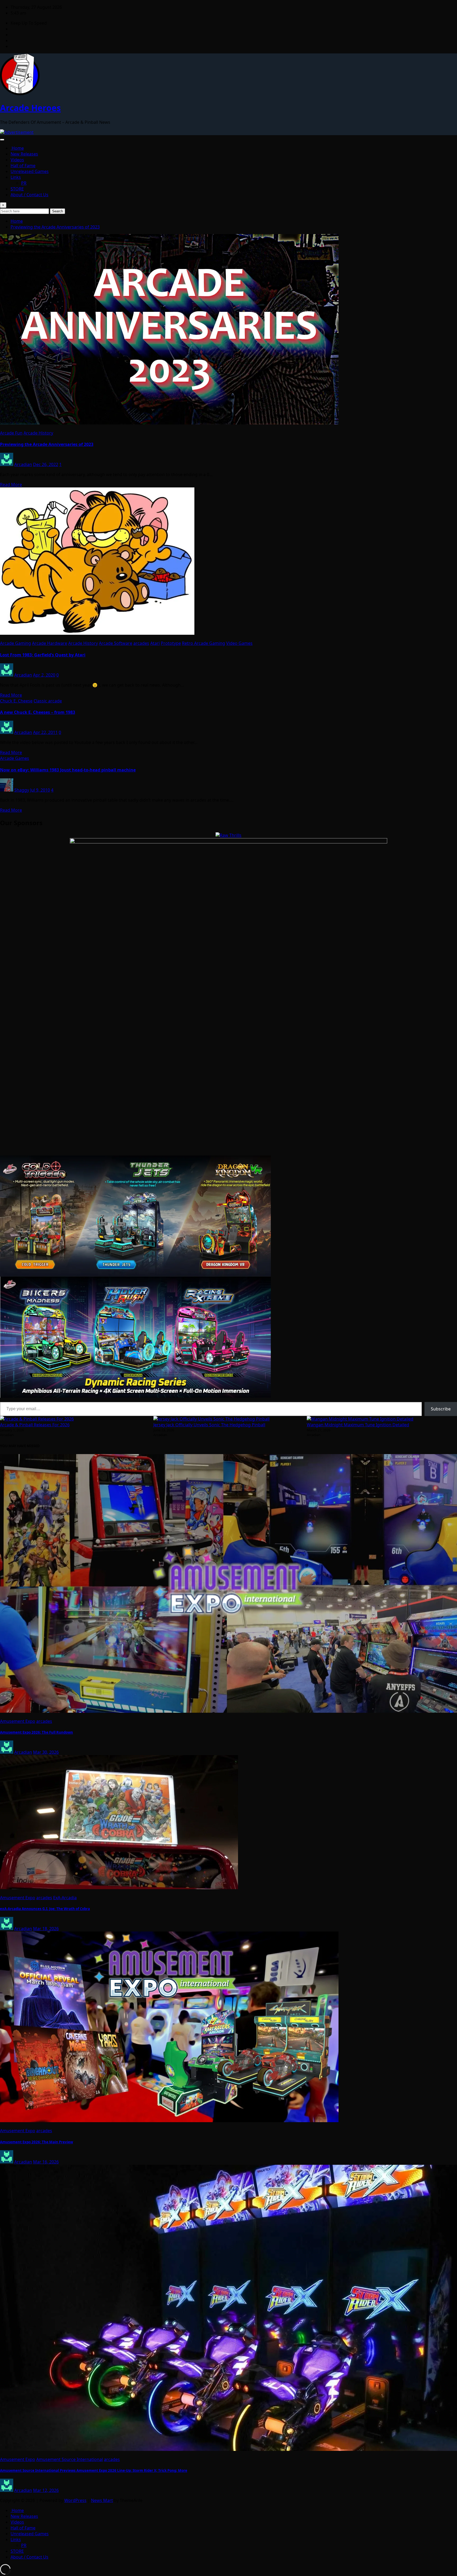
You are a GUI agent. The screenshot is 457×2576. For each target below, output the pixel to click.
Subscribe (441, 1409)
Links (16, 177)
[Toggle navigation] (2, 140)
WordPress (75, 2500)
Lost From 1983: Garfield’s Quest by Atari (43, 655)
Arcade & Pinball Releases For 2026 (35, 1425)
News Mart (102, 2500)
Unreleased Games (30, 171)
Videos (17, 160)
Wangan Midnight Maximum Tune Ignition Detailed (358, 1425)
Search (58, 211)
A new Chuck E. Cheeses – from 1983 (38, 712)
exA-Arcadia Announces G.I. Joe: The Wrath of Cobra (45, 1909)
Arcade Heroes (30, 108)
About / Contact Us (29, 195)
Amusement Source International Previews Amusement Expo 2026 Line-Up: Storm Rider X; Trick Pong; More (94, 2470)
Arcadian (23, 464)
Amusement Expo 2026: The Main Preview (36, 2142)
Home (17, 148)
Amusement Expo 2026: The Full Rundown (36, 1732)
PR (24, 183)
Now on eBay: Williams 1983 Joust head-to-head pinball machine (68, 770)
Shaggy (22, 790)
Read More (11, 485)
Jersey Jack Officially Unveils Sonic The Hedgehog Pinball (209, 1425)
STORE (17, 189)
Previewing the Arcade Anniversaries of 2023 (55, 227)
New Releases (24, 154)
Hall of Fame (23, 166)
